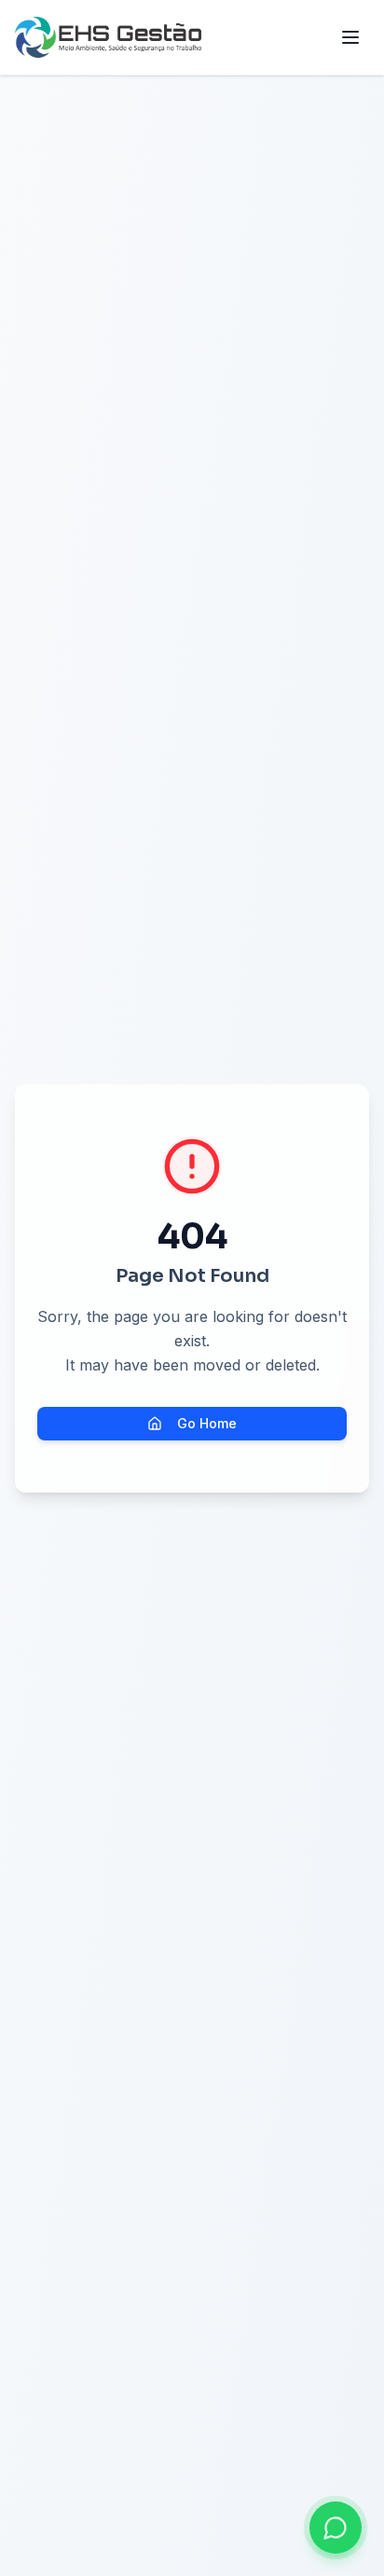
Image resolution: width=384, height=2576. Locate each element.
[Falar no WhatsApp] (336, 2528)
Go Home (207, 1423)
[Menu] (350, 37)
